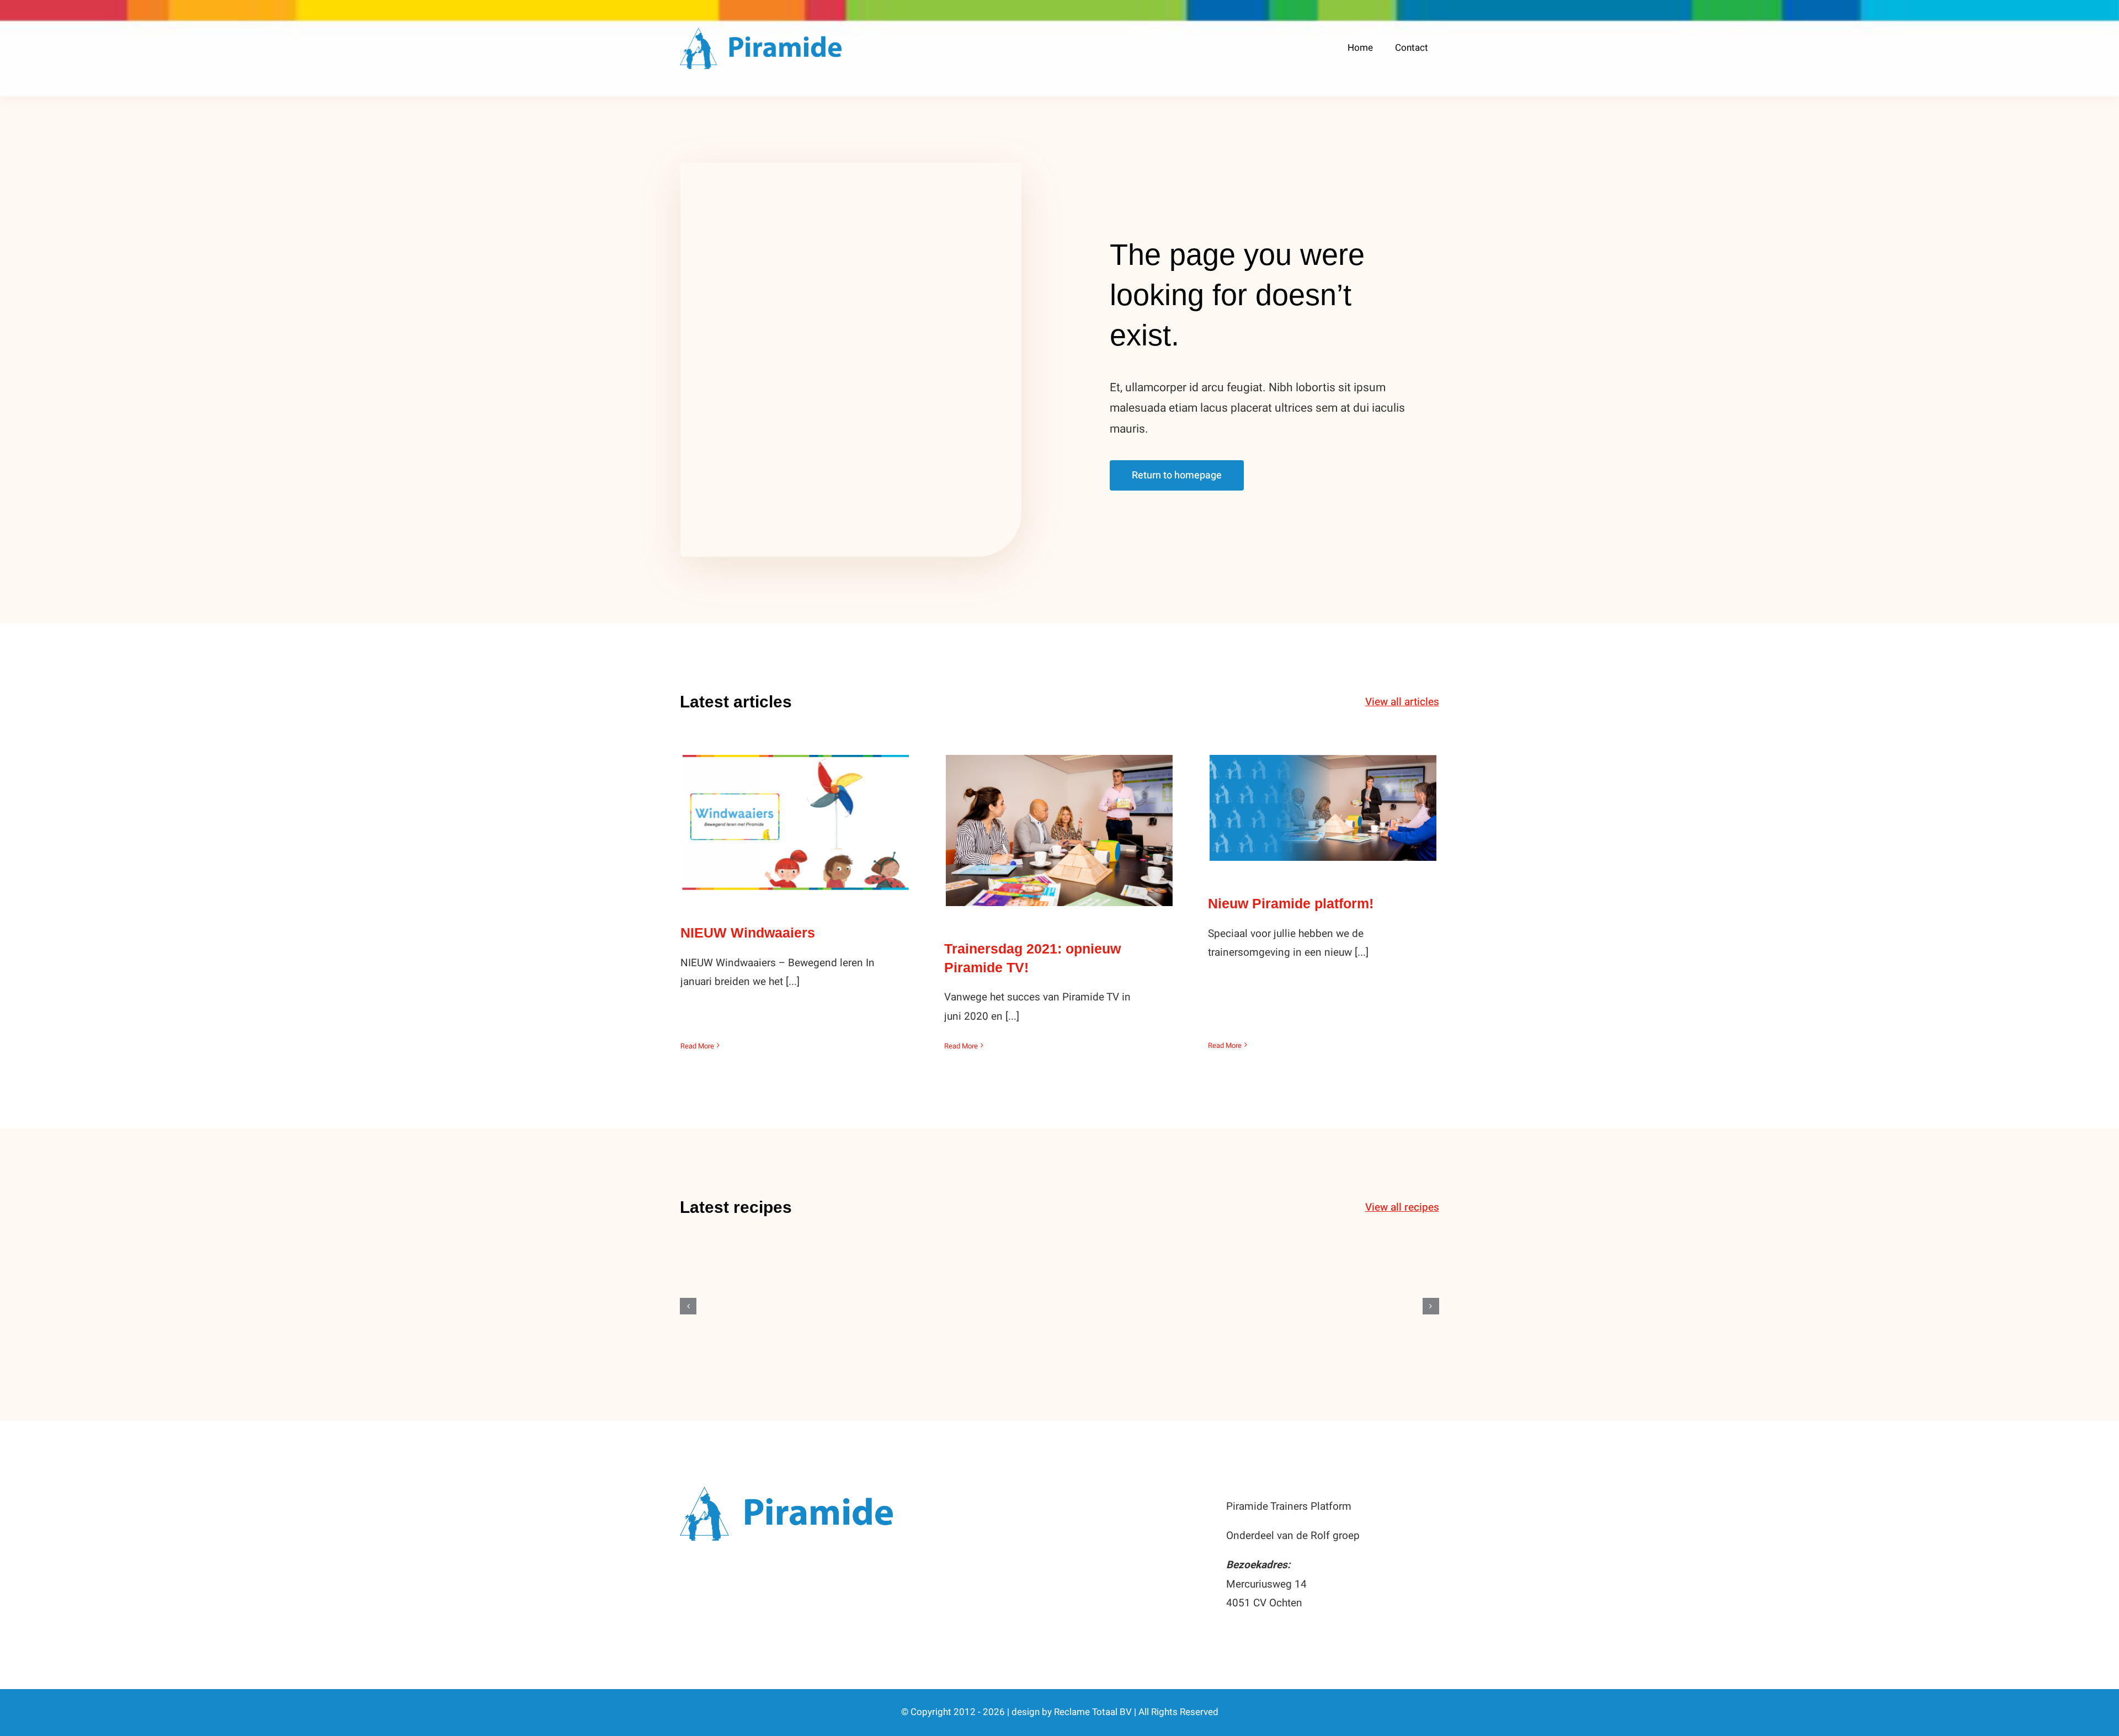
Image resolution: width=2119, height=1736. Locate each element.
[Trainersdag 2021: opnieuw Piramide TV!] (1059, 830)
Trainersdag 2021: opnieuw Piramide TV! (1059, 811)
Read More (697, 1046)
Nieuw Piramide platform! (1323, 797)
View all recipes (1402, 1207)
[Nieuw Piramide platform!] (1323, 808)
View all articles (1402, 702)
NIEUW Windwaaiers (795, 811)
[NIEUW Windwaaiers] (795, 822)
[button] (688, 1306)
